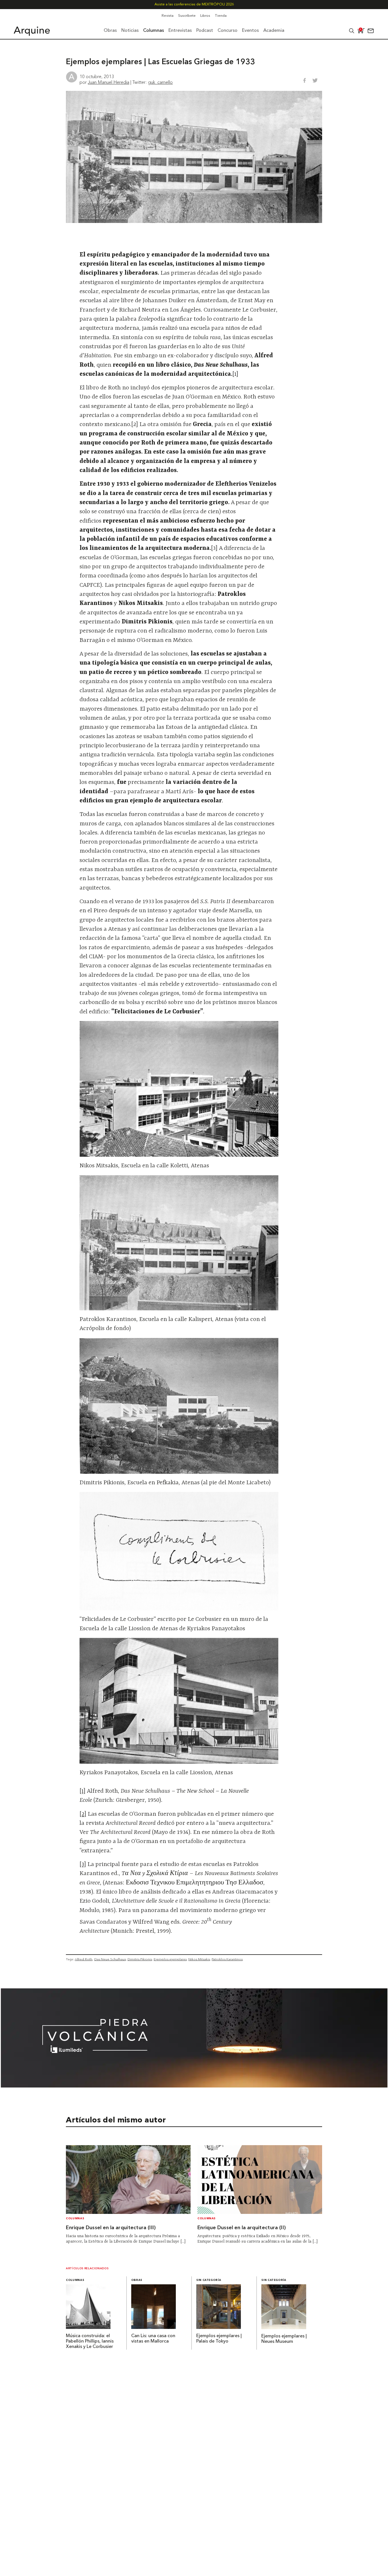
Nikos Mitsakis (199, 1959)
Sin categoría (209, 2280)
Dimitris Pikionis (140, 1959)
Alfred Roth (84, 1959)
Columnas (75, 2219)
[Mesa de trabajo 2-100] (194, 2086)
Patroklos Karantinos (227, 1959)
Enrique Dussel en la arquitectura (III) (111, 2228)
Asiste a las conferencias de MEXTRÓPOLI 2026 (194, 4)
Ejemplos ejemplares (170, 1959)
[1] (83, 1791)
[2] (83, 1814)
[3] (83, 1865)
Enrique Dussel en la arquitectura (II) (242, 2228)
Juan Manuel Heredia (109, 82)
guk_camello (160, 82)
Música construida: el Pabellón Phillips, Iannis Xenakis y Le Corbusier (90, 2341)
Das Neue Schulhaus (110, 1959)
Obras (137, 2280)
